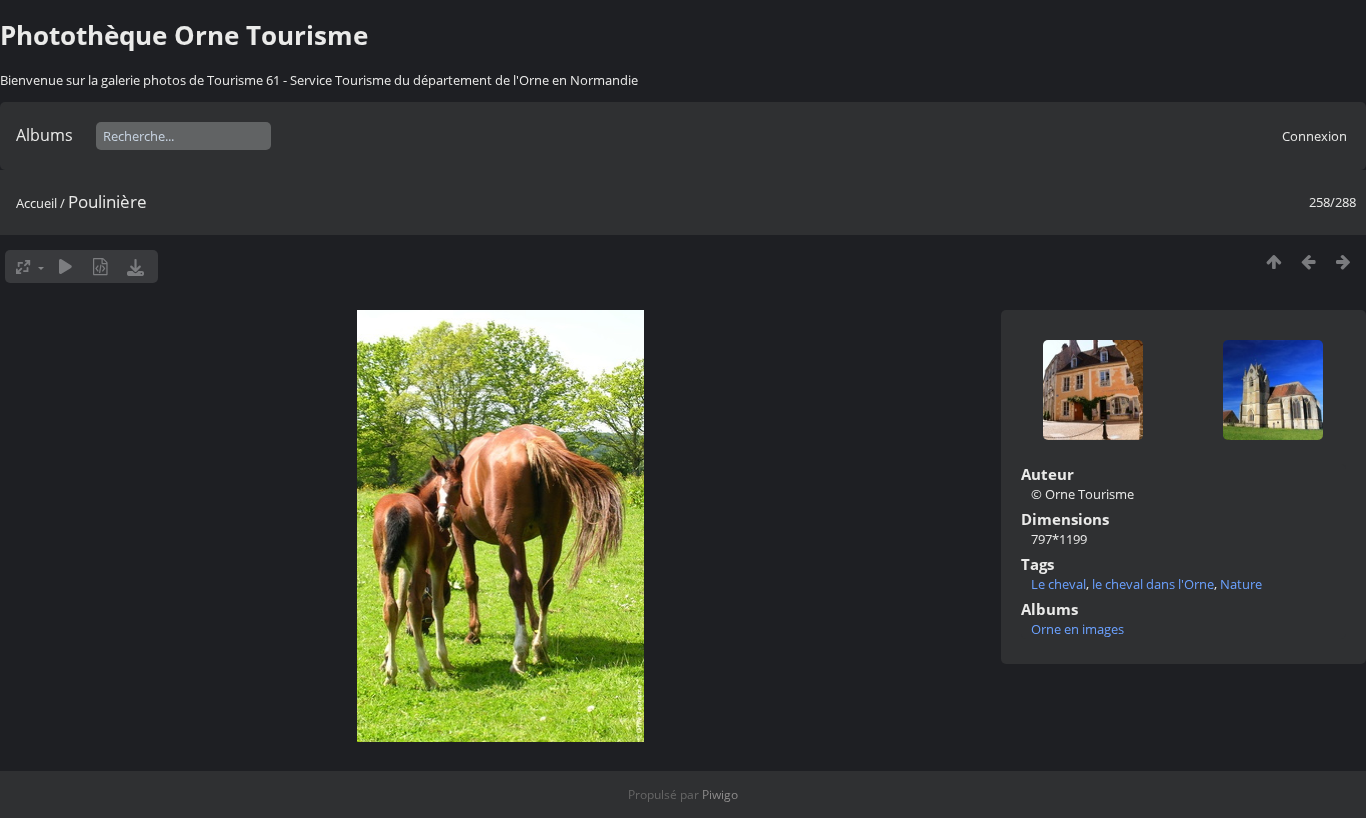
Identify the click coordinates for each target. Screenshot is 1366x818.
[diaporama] (65, 266)
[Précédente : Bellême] (1308, 261)
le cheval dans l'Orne (1153, 584)
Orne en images (1077, 629)
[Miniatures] (1273, 261)
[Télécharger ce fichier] (135, 266)
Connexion (1314, 136)
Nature (1241, 584)
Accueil (36, 203)
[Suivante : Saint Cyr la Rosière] (1343, 261)
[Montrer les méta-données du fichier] (100, 266)
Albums (44, 135)
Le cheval (1058, 584)
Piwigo (720, 794)
